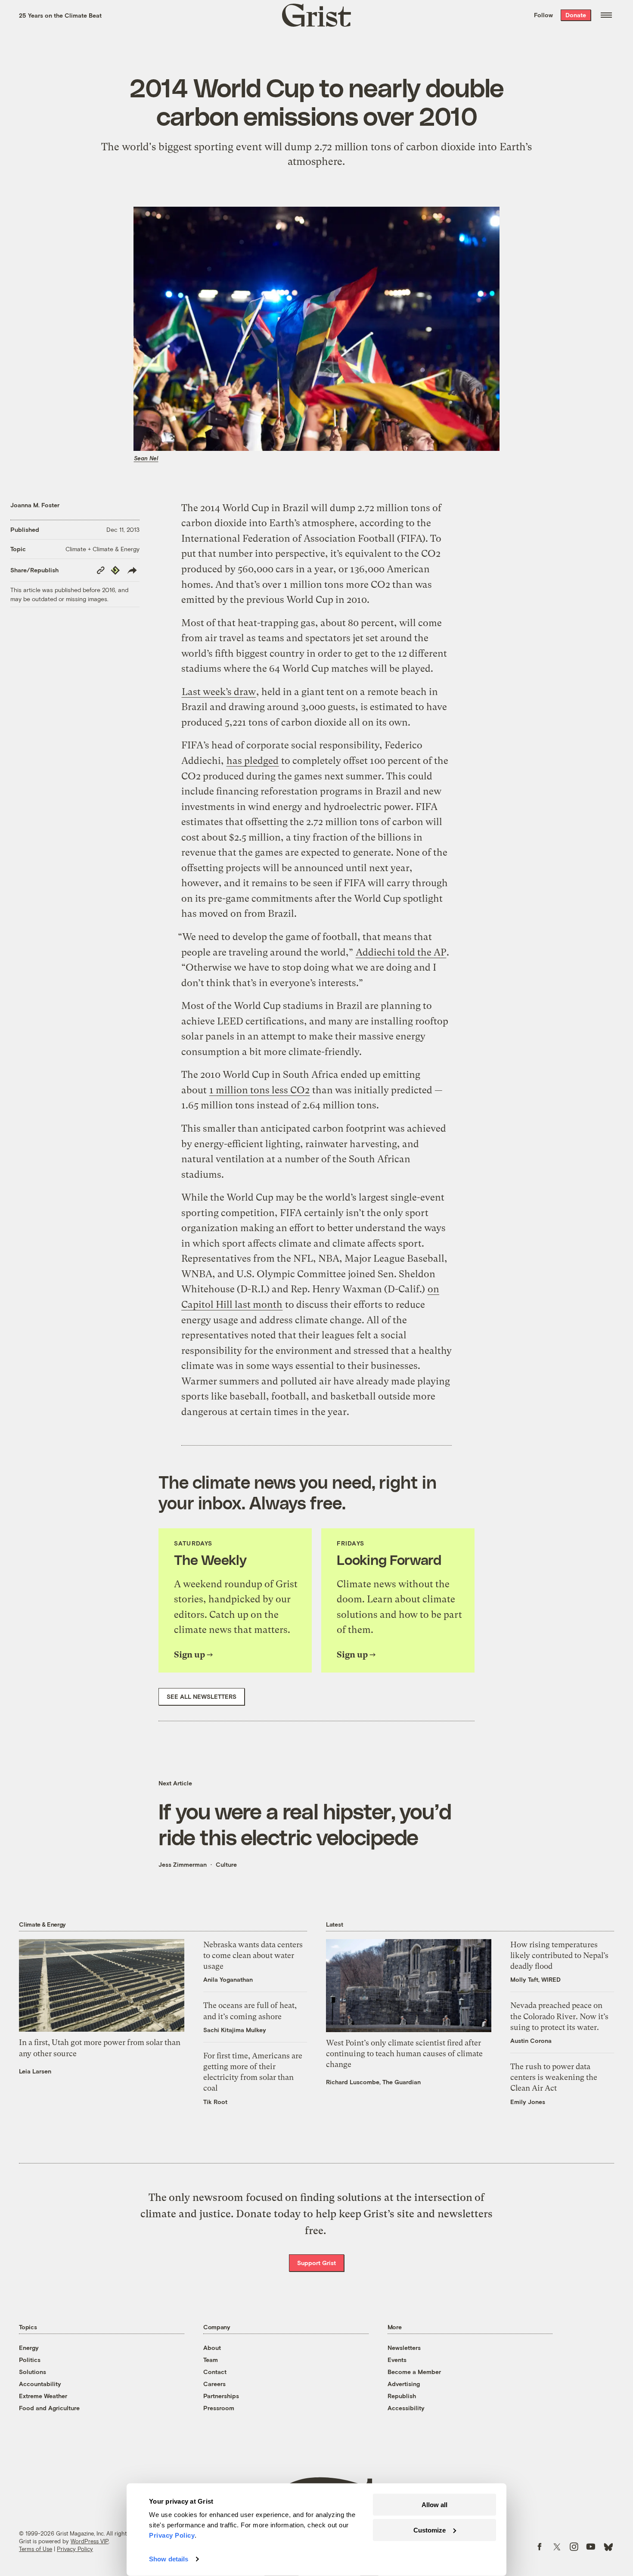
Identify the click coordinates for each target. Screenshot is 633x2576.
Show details (169, 2559)
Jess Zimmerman (183, 1864)
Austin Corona (531, 2041)
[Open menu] (606, 15)
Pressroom (219, 2408)
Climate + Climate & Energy (102, 549)
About (212, 2348)
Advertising (404, 2384)
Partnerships (221, 2396)
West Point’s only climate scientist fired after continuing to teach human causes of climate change (404, 2053)
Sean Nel (146, 458)
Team (211, 2360)
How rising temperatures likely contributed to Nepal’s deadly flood (559, 1955)
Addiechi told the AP (401, 952)
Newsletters (404, 2348)
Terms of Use (36, 2549)
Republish (402, 2396)
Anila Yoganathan (228, 1979)
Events (397, 2360)
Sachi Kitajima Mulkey (235, 2030)
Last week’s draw (219, 692)
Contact (215, 2372)
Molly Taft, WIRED (535, 1979)
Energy (29, 2348)
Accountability (40, 2384)
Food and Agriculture (49, 2408)
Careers (214, 2384)
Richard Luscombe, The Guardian (373, 2082)
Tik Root (215, 2102)
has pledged (253, 761)
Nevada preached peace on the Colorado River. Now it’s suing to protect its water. (559, 2016)
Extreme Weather (43, 2396)
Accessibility (406, 2408)
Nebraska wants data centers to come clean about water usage (253, 1955)
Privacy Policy (75, 2549)
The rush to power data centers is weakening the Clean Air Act (554, 2077)
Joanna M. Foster (35, 505)
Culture (226, 1864)
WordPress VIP (90, 2541)
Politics (30, 2360)
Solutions (33, 2372)
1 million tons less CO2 (259, 1090)
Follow (543, 15)
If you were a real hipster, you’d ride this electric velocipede (305, 1824)
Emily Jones (528, 2102)
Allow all (434, 2505)
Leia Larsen (35, 2071)
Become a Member (414, 2372)
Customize (430, 2530)
